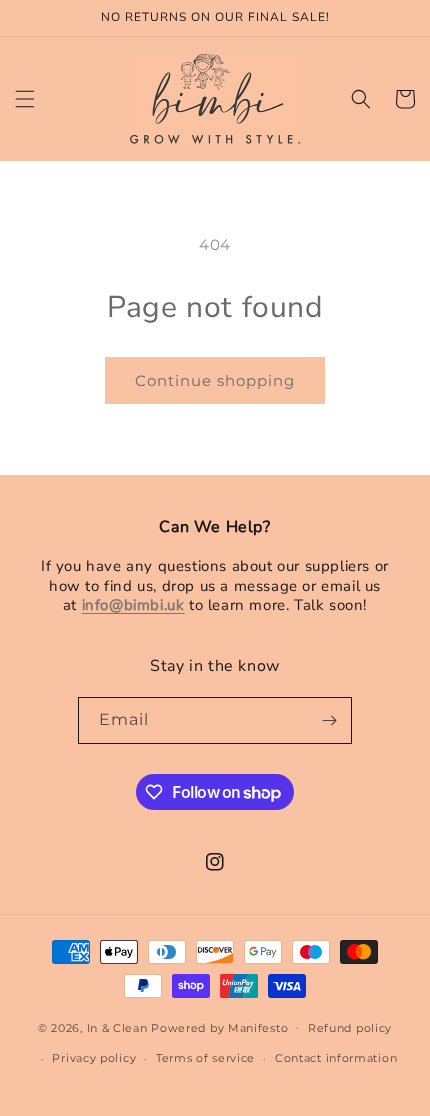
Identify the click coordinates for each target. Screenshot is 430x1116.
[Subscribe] (329, 720)
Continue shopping (215, 380)
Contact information (336, 1058)
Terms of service (205, 1058)
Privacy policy (94, 1058)
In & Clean (119, 1027)
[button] (25, 99)
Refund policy (350, 1028)
